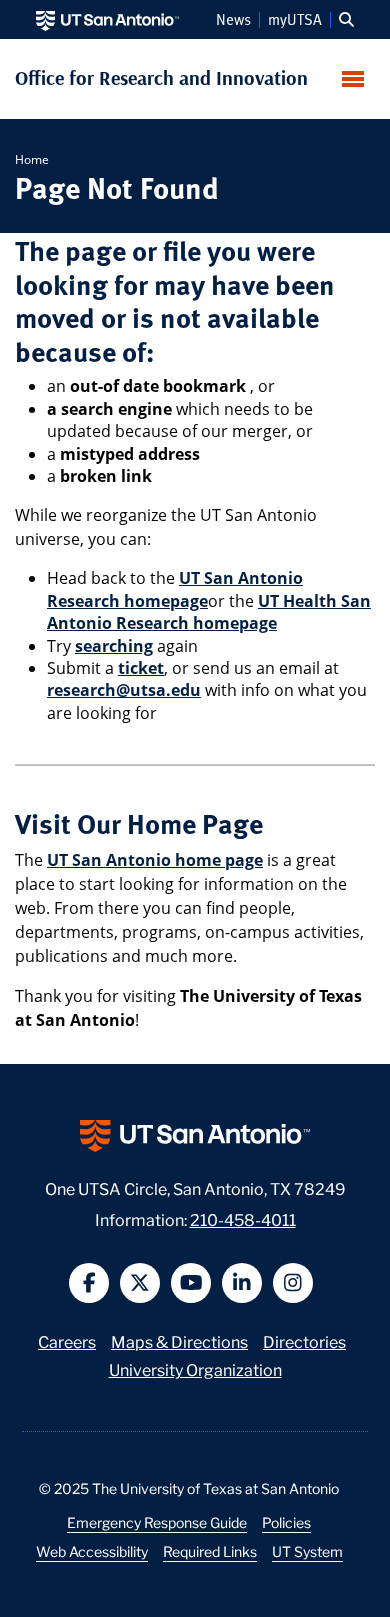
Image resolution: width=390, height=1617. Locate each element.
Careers (67, 1340)
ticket (141, 668)
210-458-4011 (243, 1218)
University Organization (195, 1368)
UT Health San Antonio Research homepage (209, 612)
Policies (286, 1522)
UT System (307, 1551)
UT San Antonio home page (155, 860)
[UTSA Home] (107, 19)
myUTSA (295, 20)
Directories (304, 1340)
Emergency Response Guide (157, 1522)
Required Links (210, 1551)
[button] (346, 20)
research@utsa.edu (124, 690)
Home (32, 159)
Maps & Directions (179, 1340)
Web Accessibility (92, 1551)
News (233, 20)
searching (114, 646)
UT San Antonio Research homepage (175, 589)
